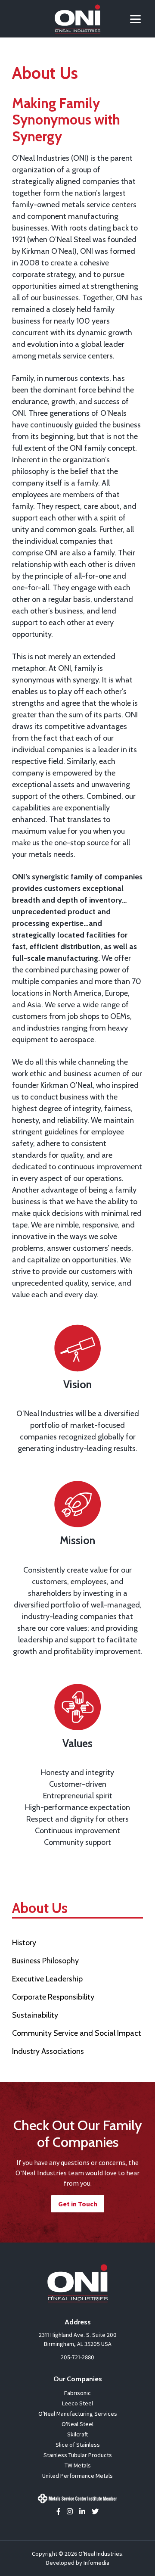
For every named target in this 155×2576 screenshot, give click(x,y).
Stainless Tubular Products (78, 2455)
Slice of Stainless (78, 2445)
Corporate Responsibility (53, 1997)
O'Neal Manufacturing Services (78, 2414)
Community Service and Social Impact (77, 2033)
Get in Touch (78, 2204)
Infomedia (96, 2563)
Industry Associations (48, 2051)
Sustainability (35, 2015)
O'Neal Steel (77, 2424)
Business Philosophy (45, 1961)
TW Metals (78, 2465)
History (24, 1943)
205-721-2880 (77, 2357)
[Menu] (135, 18)
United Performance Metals (77, 2476)
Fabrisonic (77, 2393)
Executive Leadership (47, 1979)
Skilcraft (77, 2434)
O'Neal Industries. (101, 2554)
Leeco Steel (77, 2403)
